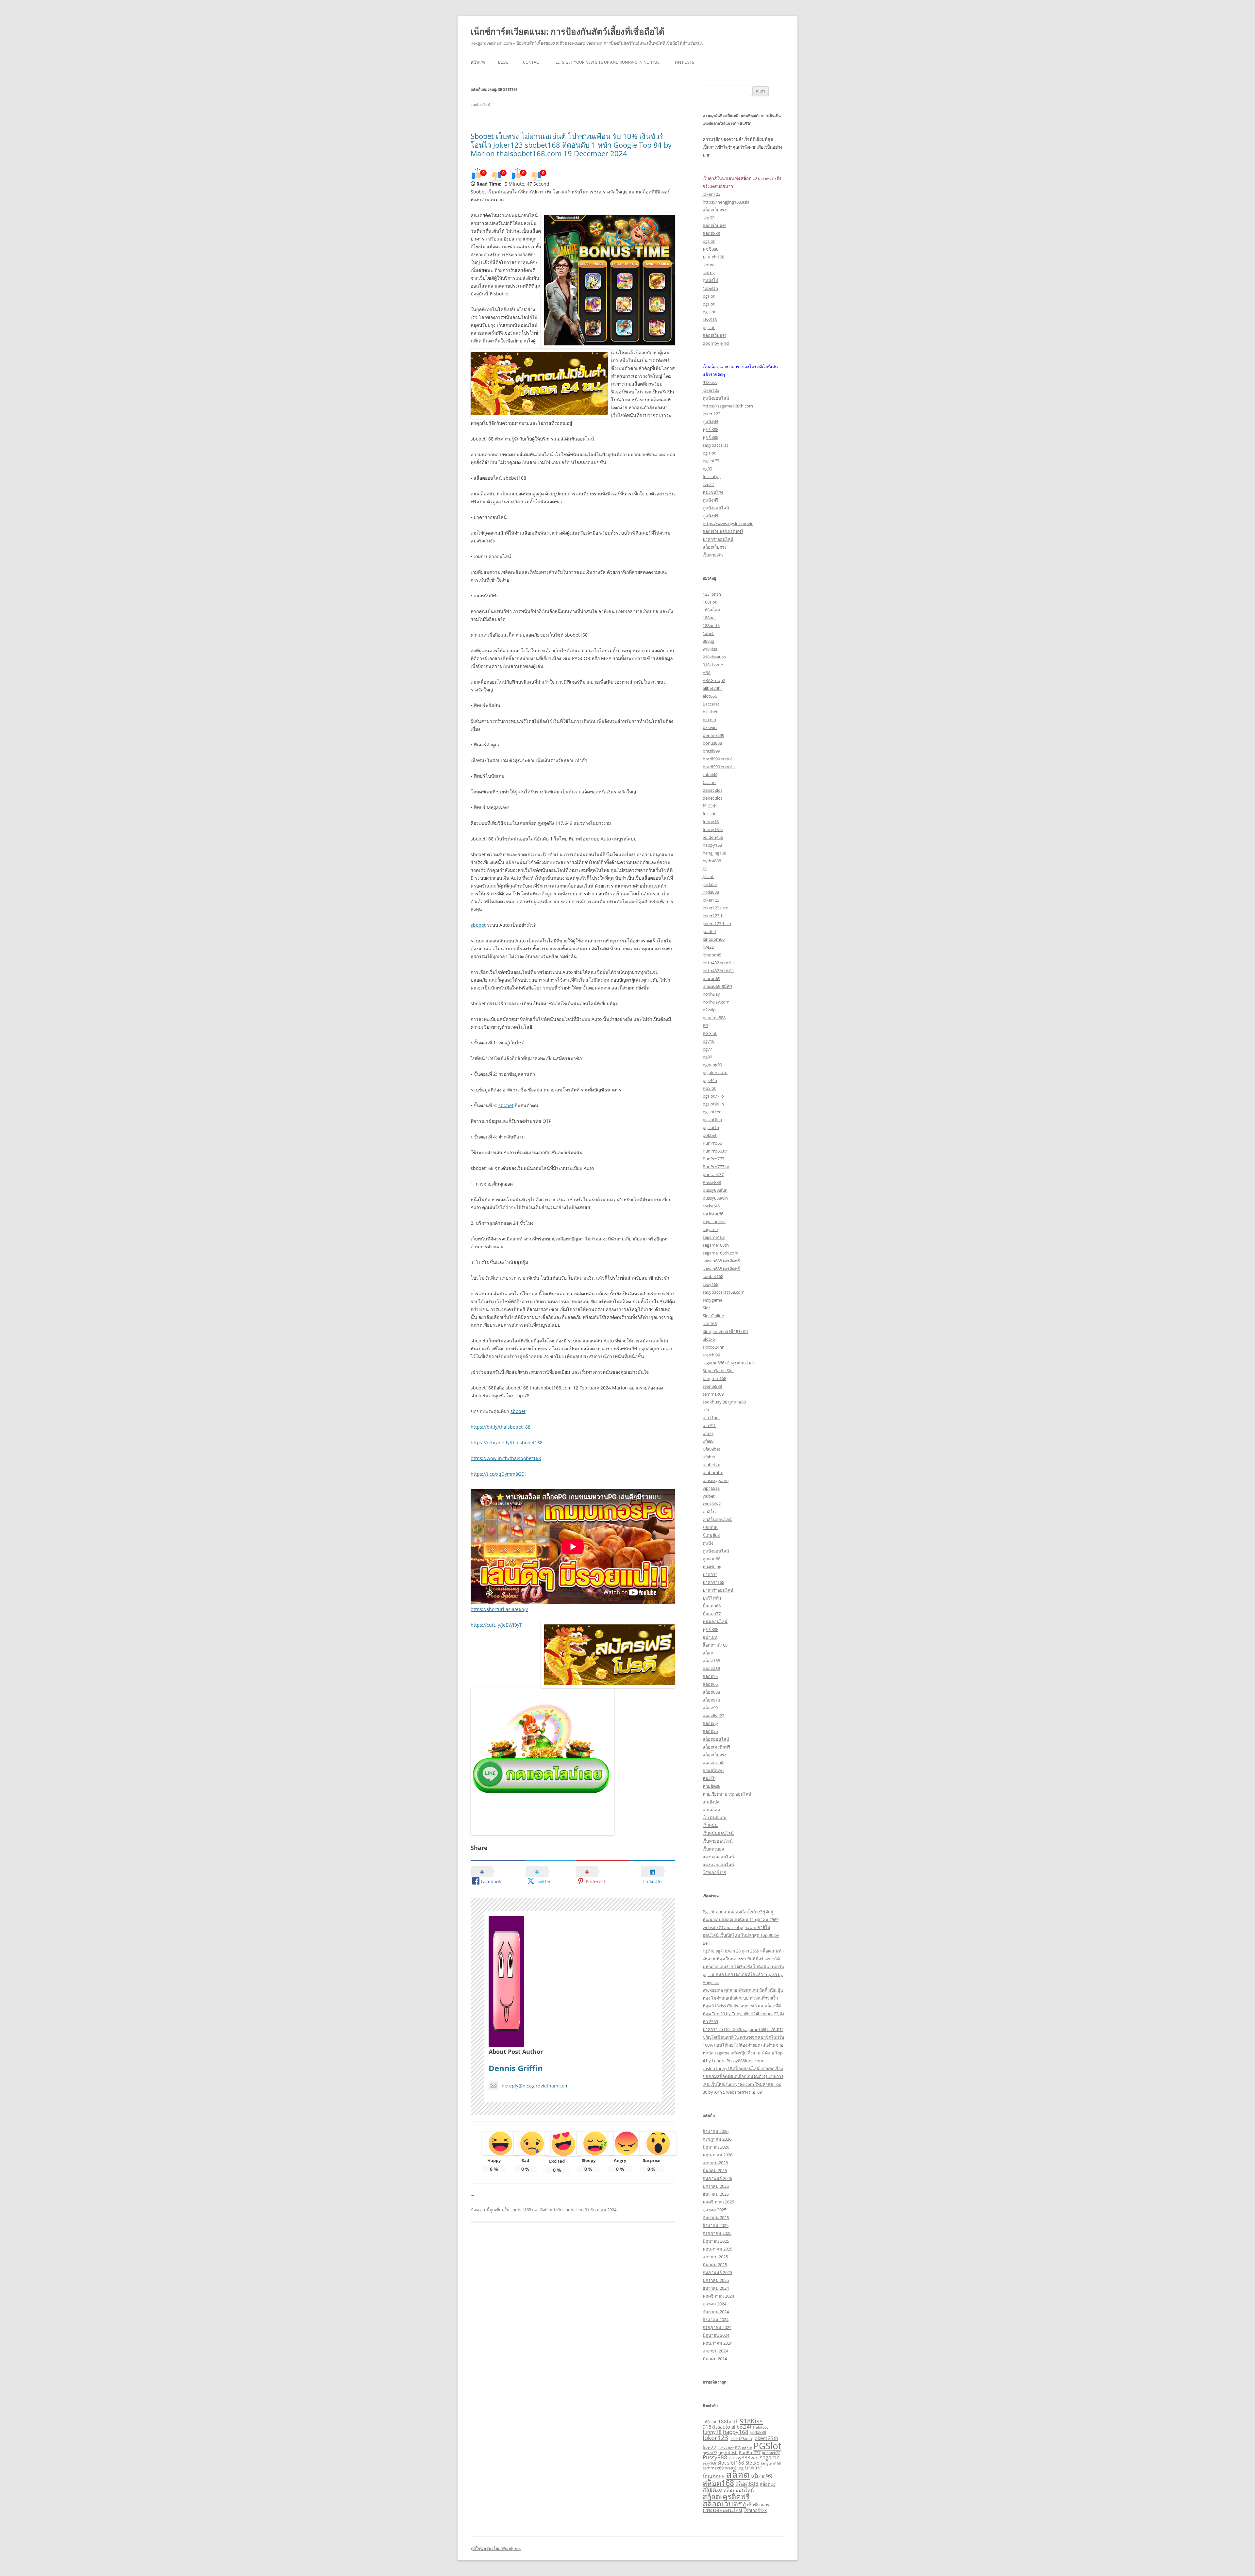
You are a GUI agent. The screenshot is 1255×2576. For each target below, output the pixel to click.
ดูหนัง (708, 1543)
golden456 (713, 837)
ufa (706, 1410)
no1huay (711, 994)
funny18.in (713, 829)
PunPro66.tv (715, 1151)
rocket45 (711, 1206)
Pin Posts (685, 62)
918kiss (710, 382)
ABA (707, 673)
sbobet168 (521, 2210)
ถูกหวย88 (711, 1559)
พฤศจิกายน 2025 (718, 2202)
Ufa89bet (711, 1449)
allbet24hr (712, 688)
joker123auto (716, 908)
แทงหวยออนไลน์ (718, 1865)
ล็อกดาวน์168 (715, 1645)
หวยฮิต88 (711, 1786)
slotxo (709, 265)
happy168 (712, 845)
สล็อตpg (710, 1723)
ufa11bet (711, 1418)
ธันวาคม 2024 (716, 2288)
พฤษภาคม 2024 (718, 2343)
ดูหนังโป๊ (710, 280)
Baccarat (711, 704)
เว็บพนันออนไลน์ (718, 1833)
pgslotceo (712, 1112)
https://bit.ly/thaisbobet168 (501, 1427)
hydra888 (712, 861)
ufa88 (708, 1441)
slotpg (709, 273)
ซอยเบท (710, 1527)
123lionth (712, 594)
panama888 (714, 1018)
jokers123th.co (717, 923)
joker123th (713, 916)
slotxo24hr (713, 1347)
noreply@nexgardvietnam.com (535, 2086)
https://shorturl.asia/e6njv (499, 1609)
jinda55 (710, 884)
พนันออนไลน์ (715, 1621)
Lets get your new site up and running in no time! (608, 62)
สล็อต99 (710, 1708)
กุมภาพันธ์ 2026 (717, 2178)
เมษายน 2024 (715, 2351)
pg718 (709, 1041)
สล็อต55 (710, 1676)
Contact (532, 62)
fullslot (709, 814)
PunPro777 (713, 1159)
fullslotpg (712, 476)
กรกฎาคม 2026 (717, 2139)
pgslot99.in (713, 1104)
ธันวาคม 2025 (716, 2194)
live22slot (726, 2448)
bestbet (710, 712)
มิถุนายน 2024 (716, 2335)
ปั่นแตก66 (712, 1606)
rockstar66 (713, 1214)
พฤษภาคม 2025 (718, 2249)
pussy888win (715, 1198)
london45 (712, 955)
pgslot (709, 241)
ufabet (709, 1457)
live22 (708, 484)
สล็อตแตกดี (713, 1763)
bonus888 (712, 743)
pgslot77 (711, 461)
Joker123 (711, 900)
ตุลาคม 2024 (714, 2304)
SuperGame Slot (718, 1371)
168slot (710, 602)
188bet (709, 618)
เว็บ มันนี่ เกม (715, 1818)
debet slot (712, 790)
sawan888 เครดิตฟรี (721, 1261)
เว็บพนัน (710, 1825)
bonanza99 (713, 735)
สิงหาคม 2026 (716, 2131)
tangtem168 (714, 1378)
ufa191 (709, 1425)
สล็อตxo (710, 1731)
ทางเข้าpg (712, 1567)
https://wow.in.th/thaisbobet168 (506, 1458)
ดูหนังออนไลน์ (716, 398)
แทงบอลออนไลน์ (718, 1857)
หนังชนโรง (713, 492)
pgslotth (711, 1127)
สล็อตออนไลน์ (716, 1739)
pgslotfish (712, 1120)
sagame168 (714, 1237)
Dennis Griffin (516, 2068)
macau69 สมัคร (717, 986)
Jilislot (708, 876)
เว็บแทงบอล (713, 1849)
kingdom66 (714, 939)
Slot (706, 1308)
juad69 (709, 931)
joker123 (711, 390)
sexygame (712, 1300)
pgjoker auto (715, 1072)
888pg (709, 641)
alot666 (710, 696)
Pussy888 (712, 1182)
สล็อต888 (711, 233)
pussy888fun (715, 1190)
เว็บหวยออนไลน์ (718, 1841)
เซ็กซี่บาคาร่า (759, 2505)
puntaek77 (713, 1174)
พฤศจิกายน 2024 (718, 2296)
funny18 (711, 822)
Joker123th (766, 2438)
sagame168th (716, 1245)
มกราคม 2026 (716, 2186)
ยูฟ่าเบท (710, 1637)
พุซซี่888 (711, 249)
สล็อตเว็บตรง (714, 210)
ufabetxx (711, 1465)
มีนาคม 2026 (715, 2170)
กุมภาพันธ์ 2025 (717, 2272)
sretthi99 (711, 1355)
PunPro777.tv (716, 1167)
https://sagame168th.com (728, 406)
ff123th (710, 806)
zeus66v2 (712, 1504)
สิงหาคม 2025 (716, 2225)
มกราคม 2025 (716, 2280)
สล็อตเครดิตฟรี (716, 1747)
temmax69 (713, 1394)
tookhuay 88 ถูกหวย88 (724, 1402)
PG (705, 1025)
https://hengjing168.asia (726, 202)
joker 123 (711, 194)
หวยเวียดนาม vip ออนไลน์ (727, 1794)
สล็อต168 (711, 1661)
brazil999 (711, 751)
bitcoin (709, 720)
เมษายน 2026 (715, 2163)
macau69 (711, 978)
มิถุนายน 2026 (716, 2147)
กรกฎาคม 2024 (717, 2327)
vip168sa (711, 1488)
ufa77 (708, 1433)
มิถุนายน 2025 (716, 2241)
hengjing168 (714, 853)
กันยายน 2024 (716, 2312)
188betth (711, 625)
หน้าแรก (478, 62)
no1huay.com (716, 1002)
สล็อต (708, 1653)
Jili (705, 869)
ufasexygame (716, 1480)
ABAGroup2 (714, 680)
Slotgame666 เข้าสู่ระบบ (725, 1331)
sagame (710, 1229)
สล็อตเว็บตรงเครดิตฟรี (723, 531)
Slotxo (709, 1339)
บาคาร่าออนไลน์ (718, 539)
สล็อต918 (711, 1700)
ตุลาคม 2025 (714, 2210)
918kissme (713, 665)
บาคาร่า (710, 1574)
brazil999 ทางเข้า (719, 759)
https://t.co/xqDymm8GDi (498, 1474)
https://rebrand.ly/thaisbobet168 (507, 1443)
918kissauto (714, 657)
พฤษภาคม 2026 (718, 2155)
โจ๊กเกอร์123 (714, 1872)
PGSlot (709, 1088)
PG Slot (710, 1033)
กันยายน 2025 (716, 2218)
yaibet (709, 1496)
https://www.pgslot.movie (728, 524)
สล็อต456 (711, 1669)
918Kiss (710, 649)
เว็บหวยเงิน (713, 555)
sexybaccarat (715, 445)
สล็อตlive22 (713, 1716)
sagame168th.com (720, 1253)
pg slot (709, 312)
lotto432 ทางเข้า (718, 963)
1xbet (708, 633)
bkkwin (710, 727)
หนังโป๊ (709, 1778)
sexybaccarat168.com (724, 1292)
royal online (714, 1222)
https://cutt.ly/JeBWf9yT (496, 1625)
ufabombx (713, 1472)
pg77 (707, 1049)
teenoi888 (712, 1386)
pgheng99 (712, 1065)
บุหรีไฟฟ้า (712, 1598)
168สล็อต (711, 610)
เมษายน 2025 (715, 2257)
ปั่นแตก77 (712, 1614)
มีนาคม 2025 (715, 2265)
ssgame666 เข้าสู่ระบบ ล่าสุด (729, 1363)
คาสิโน (709, 1512)
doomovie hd (716, 343)
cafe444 (710, 774)
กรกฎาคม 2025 (717, 2233)
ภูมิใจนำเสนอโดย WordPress (496, 2548)
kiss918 (710, 320)
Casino (709, 782)
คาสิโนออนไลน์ (717, 1520)
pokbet (710, 1135)
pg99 (707, 469)
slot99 (709, 218)
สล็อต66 (710, 1684)
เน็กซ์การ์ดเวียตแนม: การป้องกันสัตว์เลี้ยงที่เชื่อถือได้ (568, 31)
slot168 (710, 1323)
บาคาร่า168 (713, 257)
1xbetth (710, 288)
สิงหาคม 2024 (716, 2319)
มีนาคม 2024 (715, 2359)
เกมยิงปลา (712, 1802)
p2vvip (709, 1010)
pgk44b (710, 1080)
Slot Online (713, 1316)
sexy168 (711, 1284)
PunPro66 (712, 1143)
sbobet (478, 925)
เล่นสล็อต (711, 1810)
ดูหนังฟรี (711, 422)
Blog (503, 62)
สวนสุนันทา (713, 1770)
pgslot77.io (713, 1096)
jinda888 (711, 892)
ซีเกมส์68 (711, 1535)
